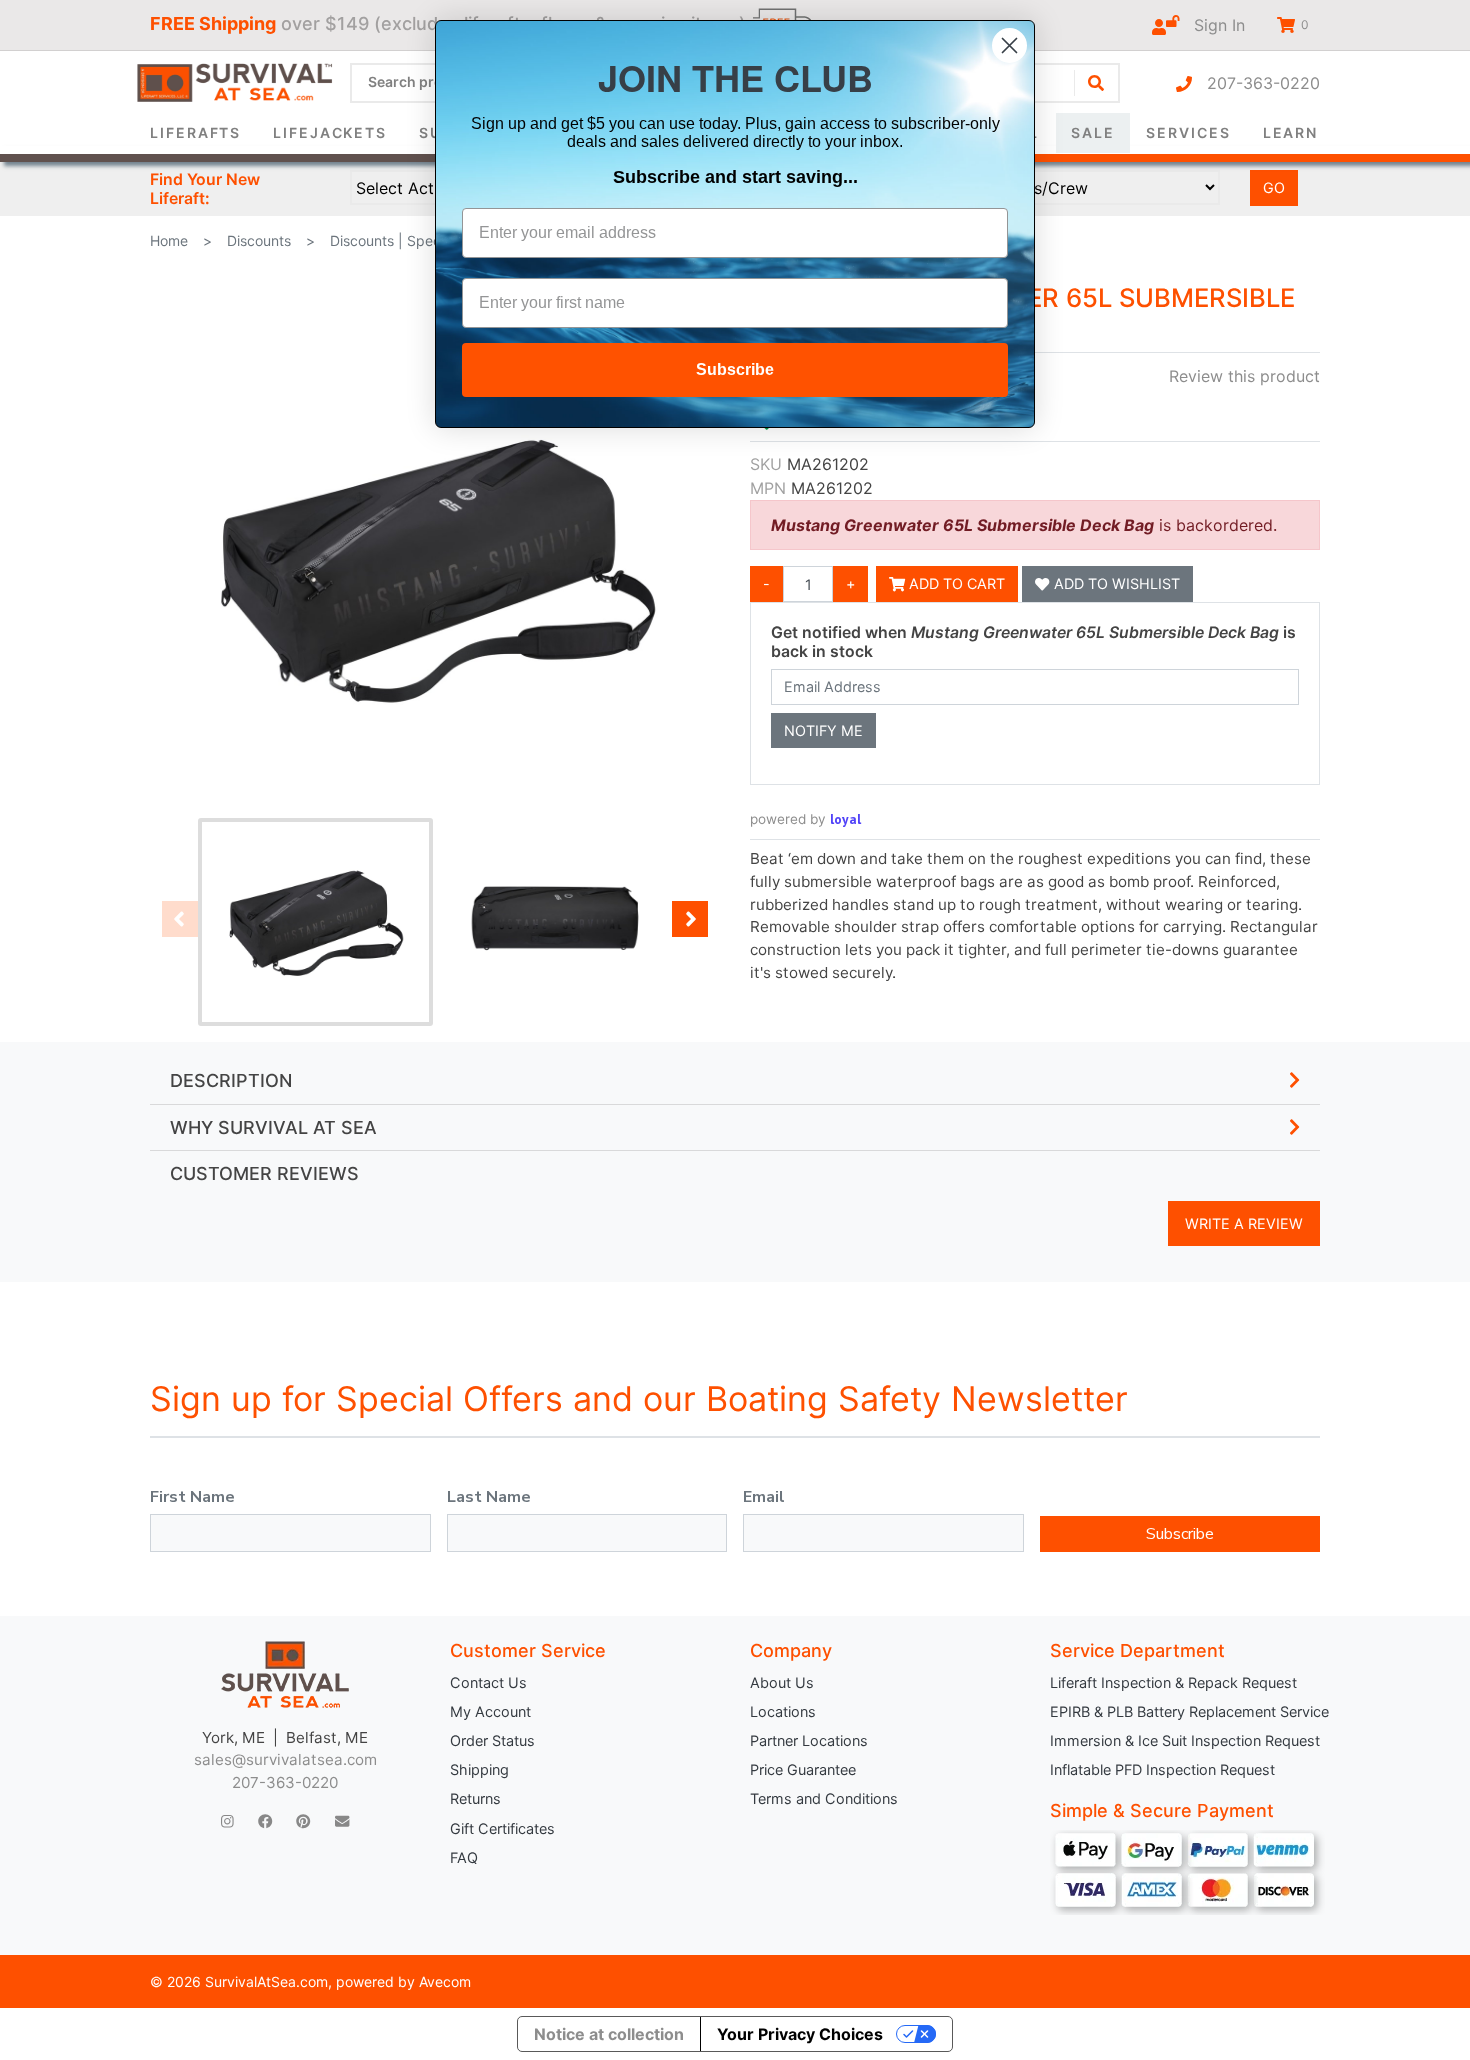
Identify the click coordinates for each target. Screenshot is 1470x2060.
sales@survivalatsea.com (285, 1759)
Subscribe (1180, 1534)
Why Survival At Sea (273, 1127)
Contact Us (488, 1682)
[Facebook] (265, 1821)
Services (1188, 132)
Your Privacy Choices (800, 2034)
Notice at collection (609, 2034)
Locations (783, 1711)
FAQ (464, 1857)
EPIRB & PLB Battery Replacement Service (1185, 1711)
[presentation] (180, 919)
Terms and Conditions (824, 1798)
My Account (490, 1711)
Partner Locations (809, 1740)
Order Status (492, 1740)
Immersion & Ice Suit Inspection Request (1185, 1740)
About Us (782, 1682)
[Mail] (342, 1821)
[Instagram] (227, 1821)
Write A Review (1244, 1223)
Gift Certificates (502, 1828)
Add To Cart (955, 583)
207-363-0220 (1256, 83)
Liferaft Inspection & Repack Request (1173, 1682)
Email (764, 1497)
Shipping (479, 1769)
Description (231, 1080)
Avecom (445, 1981)
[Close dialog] (1009, 45)
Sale (1093, 132)
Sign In (1212, 25)
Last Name (489, 1497)
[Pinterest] (303, 1821)
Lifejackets (330, 132)
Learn (1291, 132)
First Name (192, 1497)
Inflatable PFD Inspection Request (1162, 1769)
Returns (475, 1798)
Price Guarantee (803, 1769)
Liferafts (195, 132)
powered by (805, 819)
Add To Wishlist (1115, 583)
